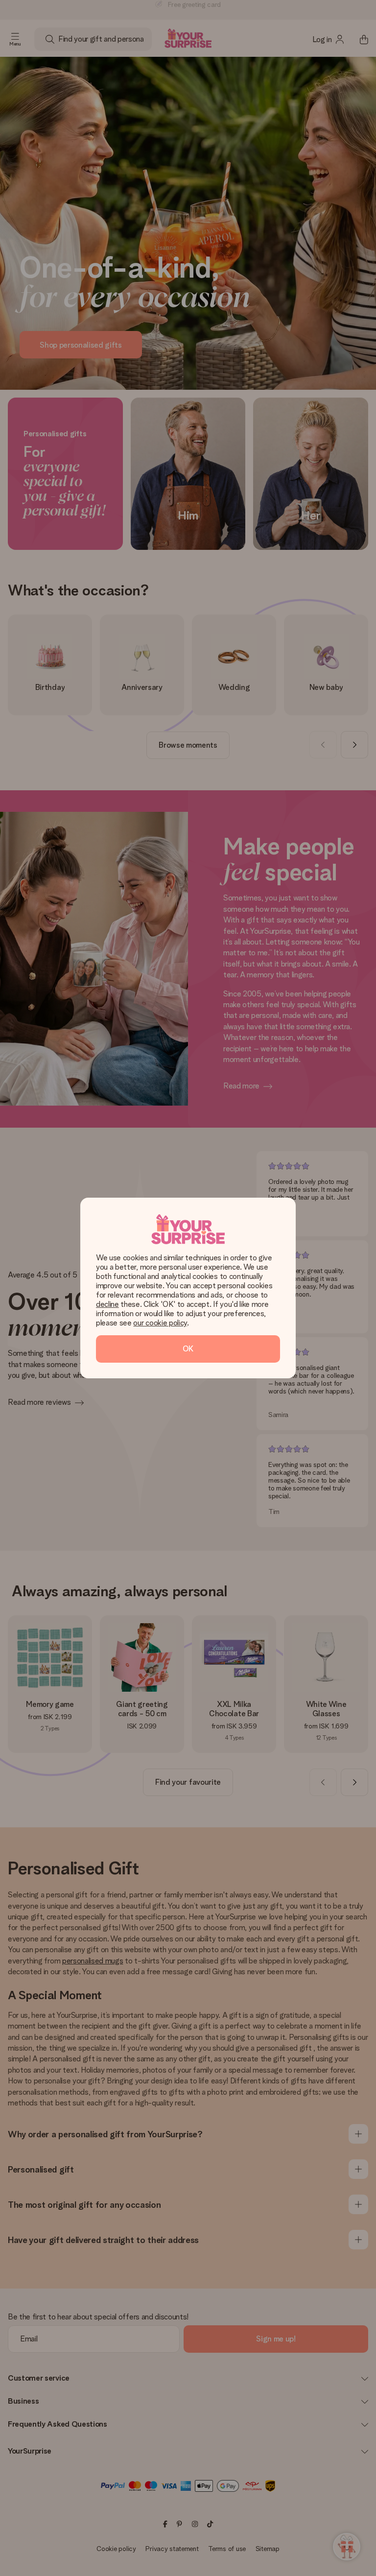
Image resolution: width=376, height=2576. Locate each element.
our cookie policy (160, 1323)
